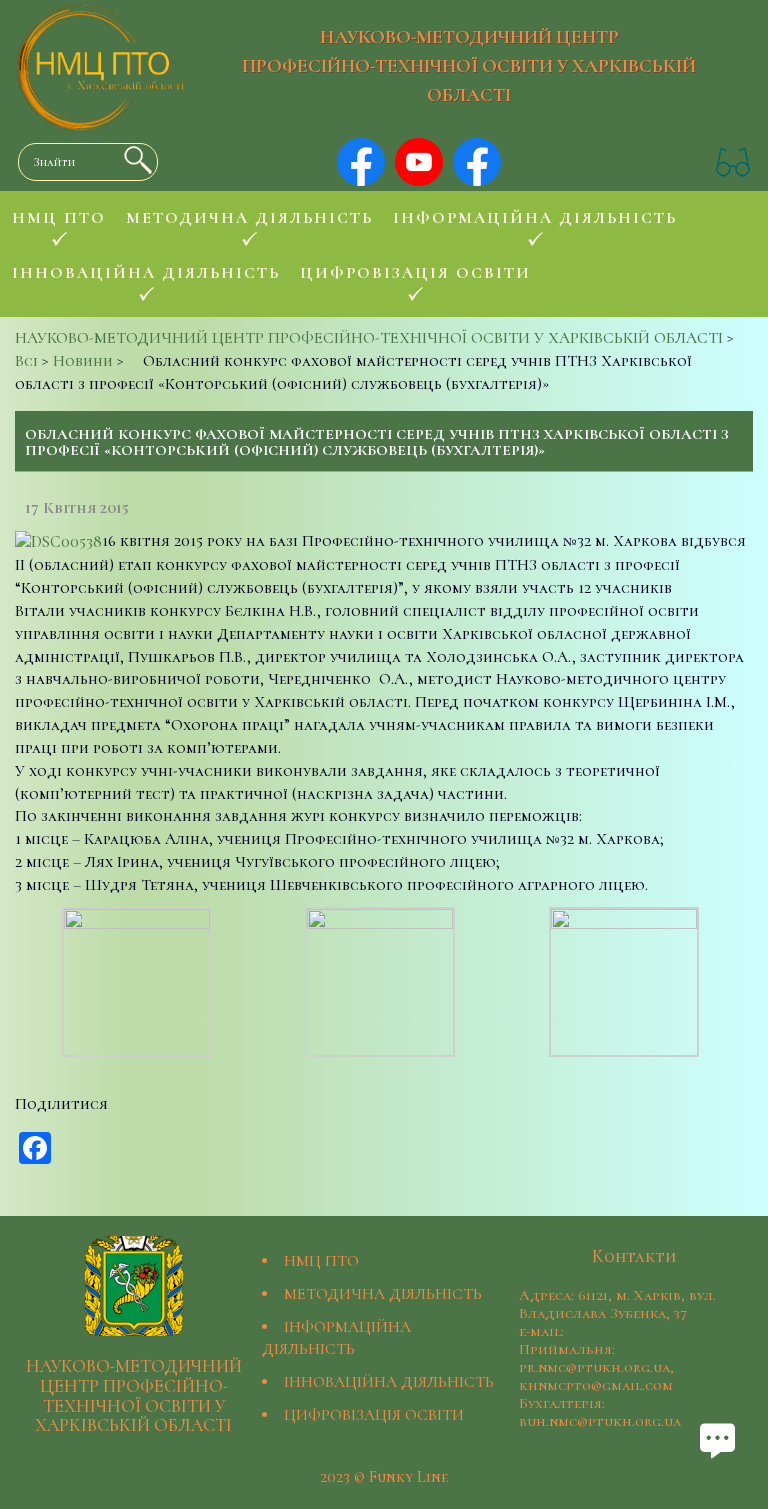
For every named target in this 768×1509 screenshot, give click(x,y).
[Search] (133, 160)
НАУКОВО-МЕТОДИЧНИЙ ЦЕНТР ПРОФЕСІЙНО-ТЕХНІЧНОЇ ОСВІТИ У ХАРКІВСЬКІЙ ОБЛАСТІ (469, 66)
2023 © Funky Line (384, 1477)
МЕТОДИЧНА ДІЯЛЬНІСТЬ (383, 1294)
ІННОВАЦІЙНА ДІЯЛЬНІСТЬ (389, 1382)
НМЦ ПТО (321, 1261)
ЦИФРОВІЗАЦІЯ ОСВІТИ (374, 1415)
